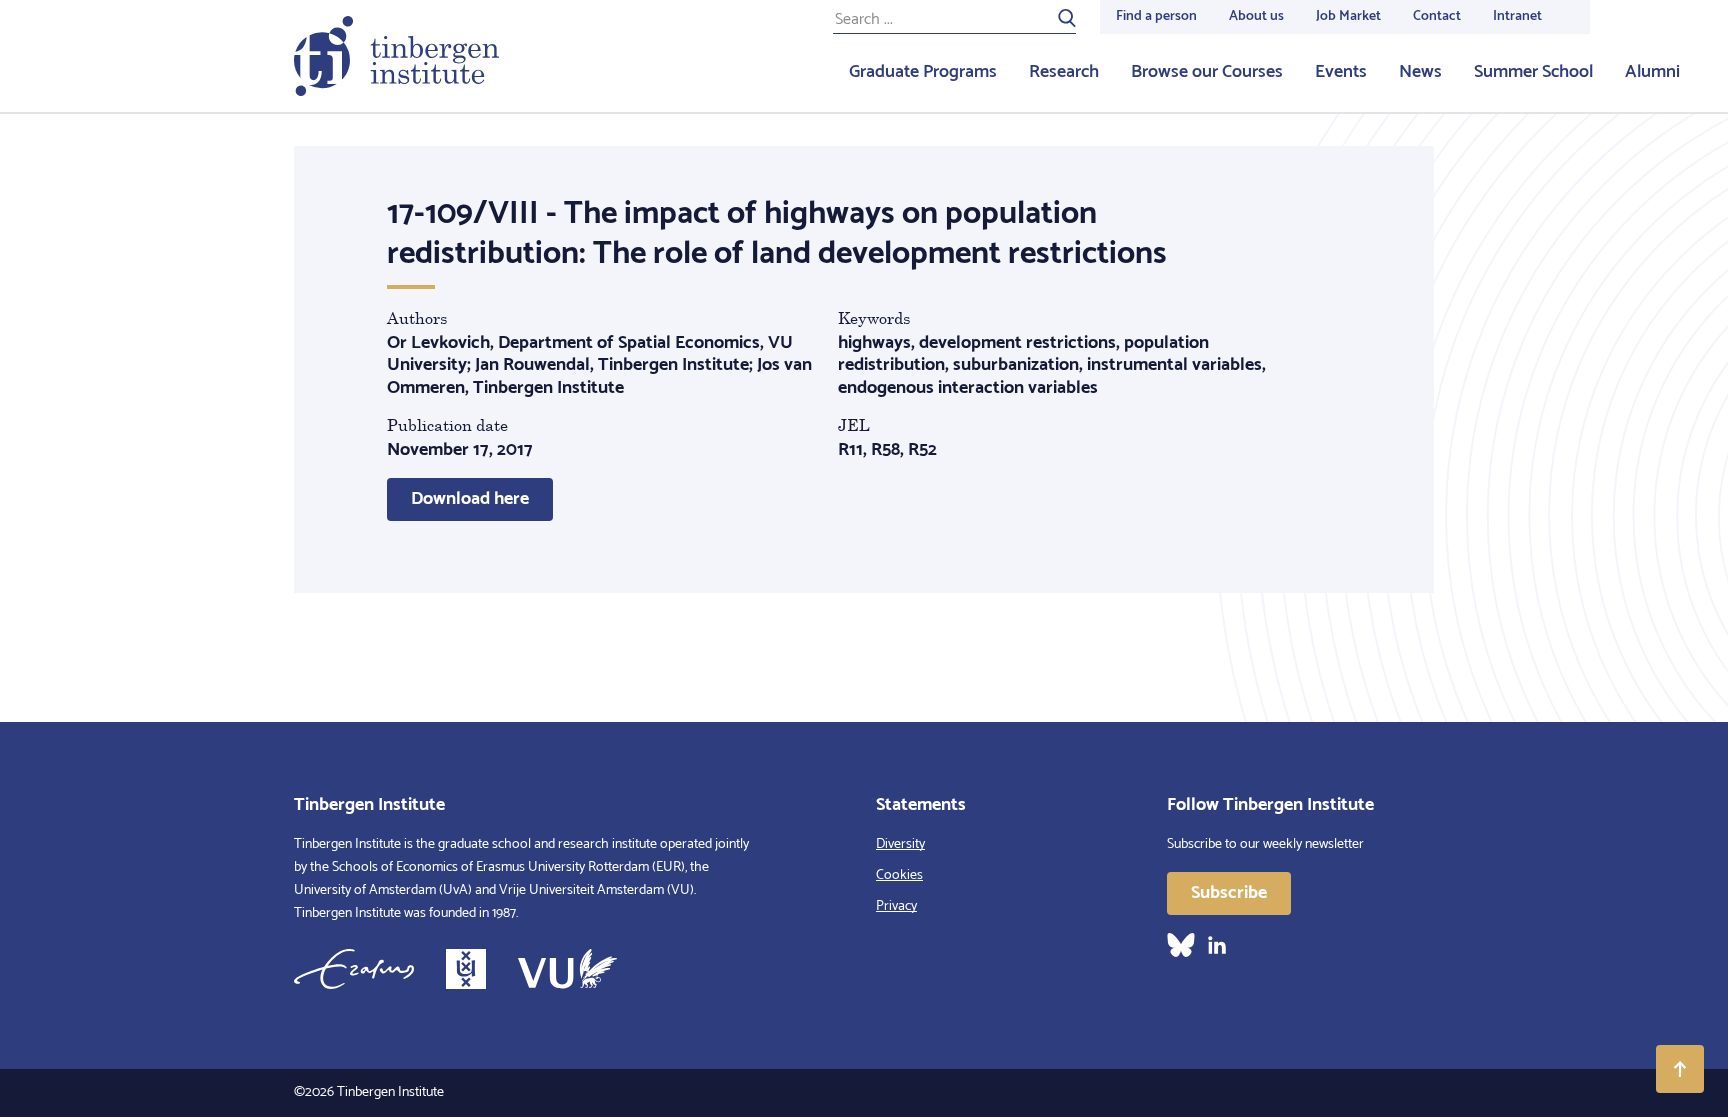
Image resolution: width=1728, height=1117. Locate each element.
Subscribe (1229, 893)
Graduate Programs (923, 72)
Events (1341, 72)
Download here (470, 499)
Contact (1437, 16)
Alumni (1652, 72)
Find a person (1156, 16)
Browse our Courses (1207, 72)
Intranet (1517, 16)
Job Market (1348, 16)
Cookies (899, 875)
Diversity (900, 844)
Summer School (1533, 72)
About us (1256, 16)
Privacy (896, 906)
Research (1064, 72)
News (1420, 72)
